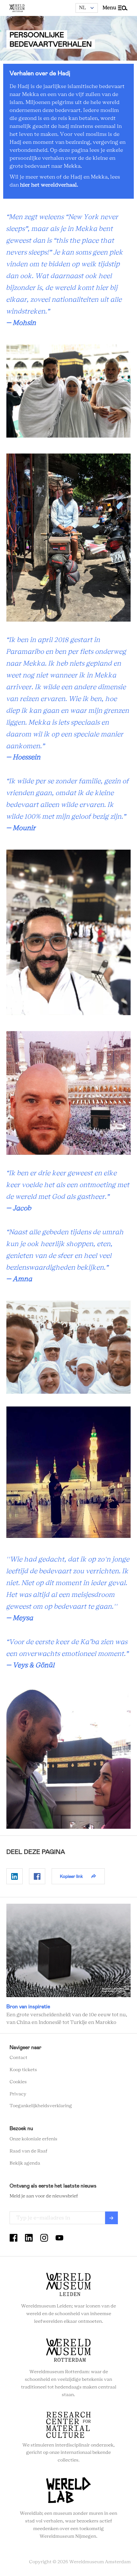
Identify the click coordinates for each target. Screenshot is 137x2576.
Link (68, 1965)
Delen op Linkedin (14, 1876)
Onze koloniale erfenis (33, 2139)
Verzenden (112, 2218)
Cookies (18, 2082)
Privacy (18, 2094)
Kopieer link (71, 1876)
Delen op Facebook (37, 1876)
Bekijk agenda (25, 2163)
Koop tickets (23, 2070)
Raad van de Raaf (29, 2151)
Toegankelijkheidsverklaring (41, 2106)
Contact (18, 2058)
